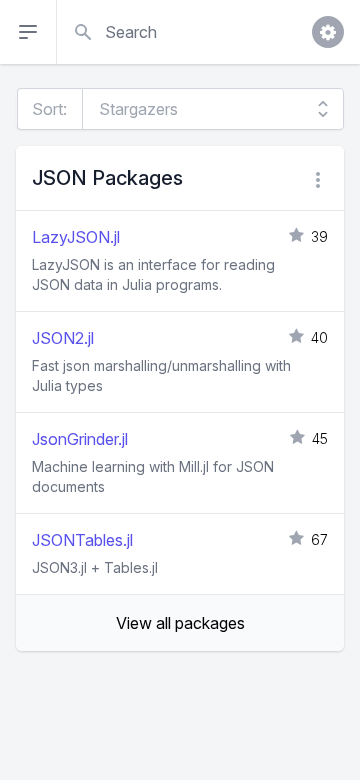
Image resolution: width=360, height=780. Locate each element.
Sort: (49, 109)
